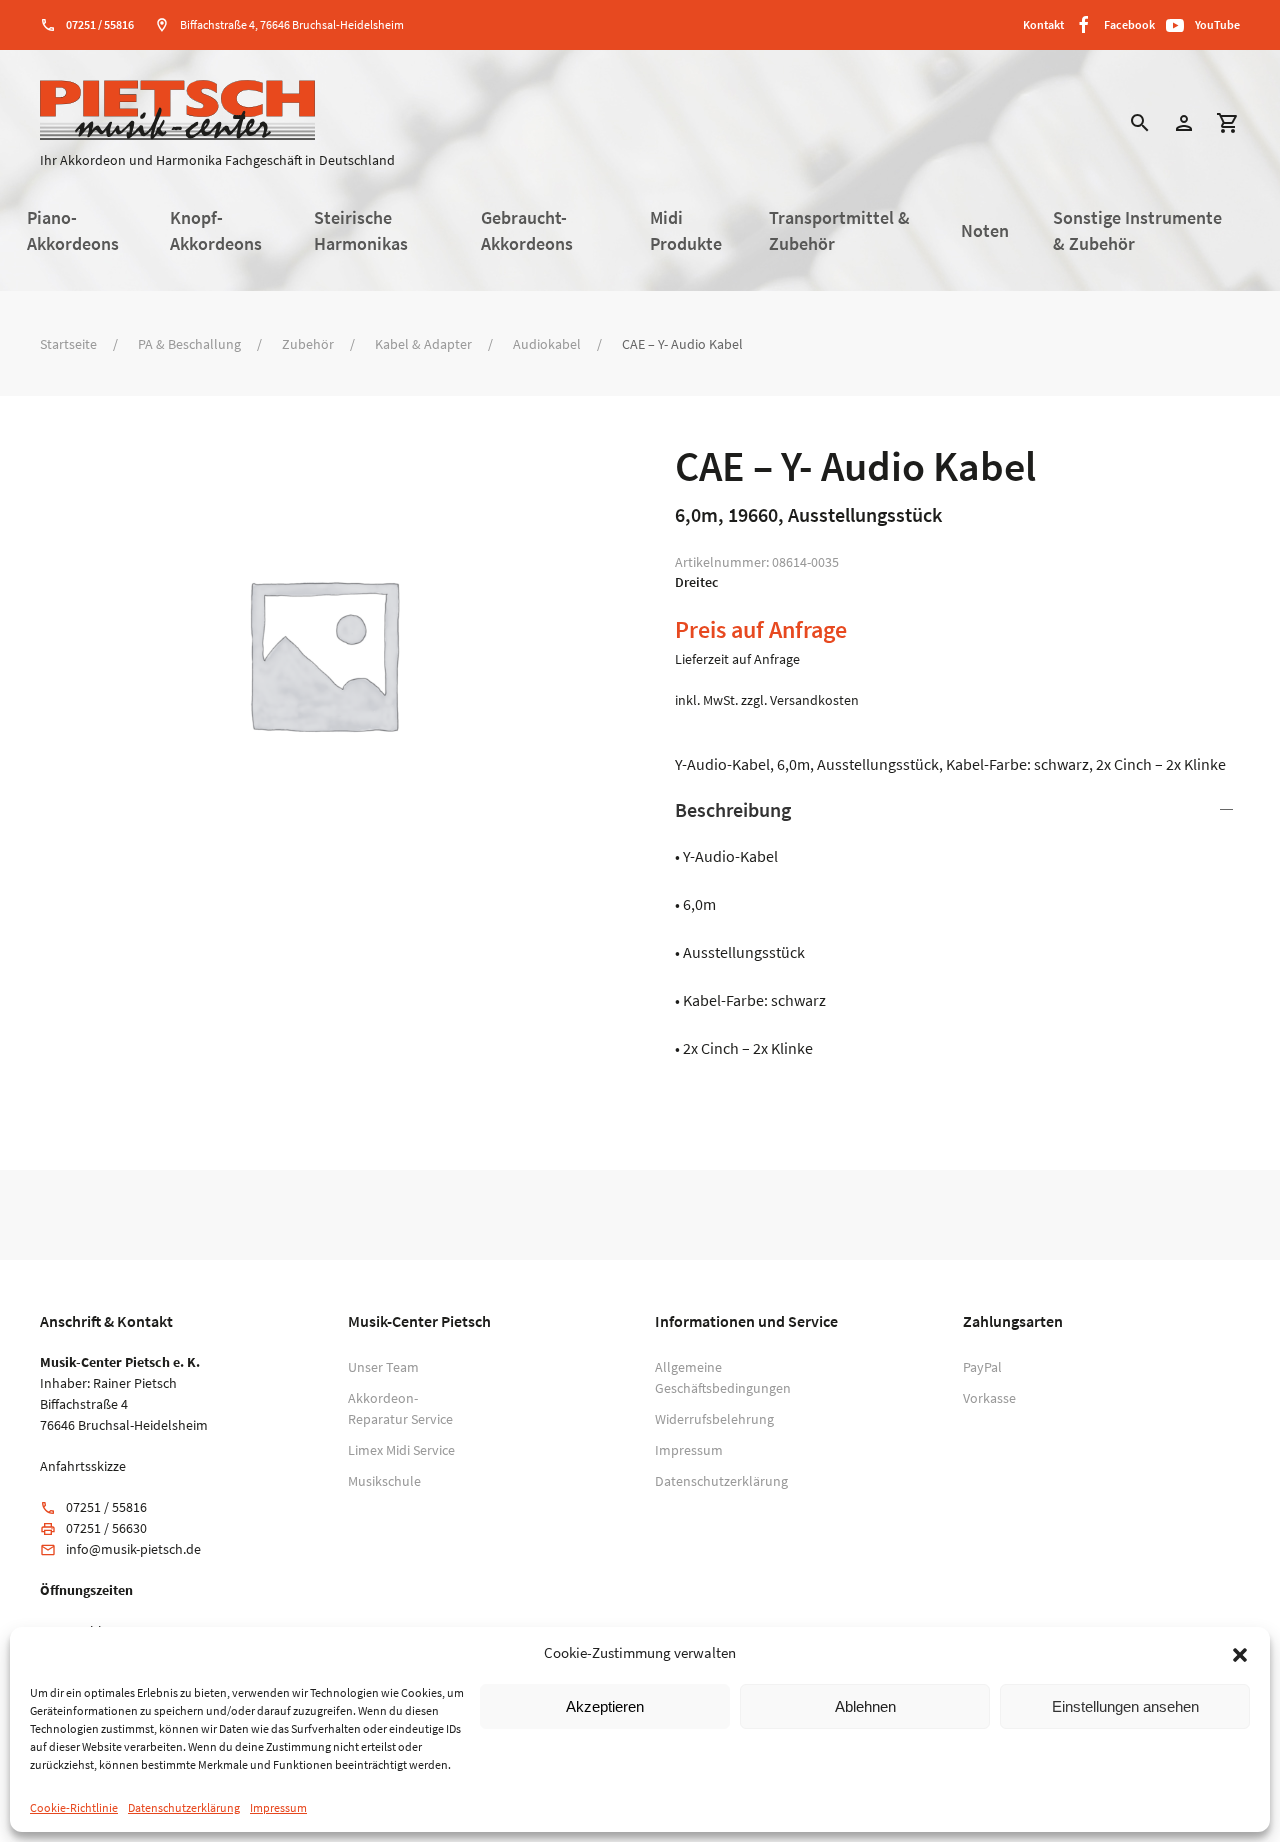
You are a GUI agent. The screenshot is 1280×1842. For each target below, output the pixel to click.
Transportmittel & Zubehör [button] (839, 231)
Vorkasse (989, 1398)
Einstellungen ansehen (1125, 1706)
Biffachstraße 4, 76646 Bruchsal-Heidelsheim (292, 24)
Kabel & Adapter (423, 344)
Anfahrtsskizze (83, 1466)
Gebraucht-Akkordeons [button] (527, 231)
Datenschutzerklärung (184, 1807)
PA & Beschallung (189, 344)
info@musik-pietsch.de (133, 1549)
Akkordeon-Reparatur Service (400, 1408)
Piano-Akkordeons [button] (73, 231)
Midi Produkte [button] (686, 231)
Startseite (68, 344)
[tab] (957, 928)
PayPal (982, 1367)
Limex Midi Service (401, 1450)
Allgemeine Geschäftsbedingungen (710, 1377)
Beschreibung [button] (733, 809)
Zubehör (308, 344)
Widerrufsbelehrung (710, 1419)
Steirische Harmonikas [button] (361, 231)
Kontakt (1043, 24)
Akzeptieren (605, 1706)
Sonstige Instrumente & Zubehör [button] (1137, 231)
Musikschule (384, 1481)
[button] (1240, 1653)
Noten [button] (985, 231)
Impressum (278, 1807)
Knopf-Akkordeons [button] (216, 231)
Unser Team (383, 1367)
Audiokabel (547, 344)
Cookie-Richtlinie (74, 1807)
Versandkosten (814, 700)
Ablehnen (865, 1706)
